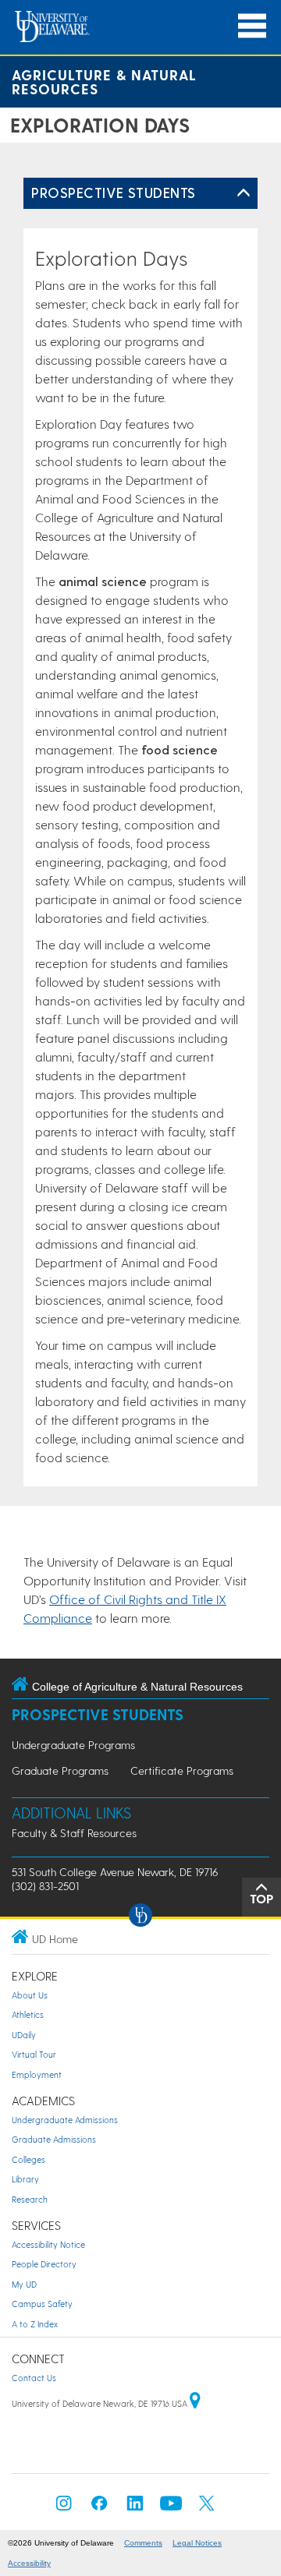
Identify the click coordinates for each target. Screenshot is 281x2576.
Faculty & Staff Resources (74, 1833)
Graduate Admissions (54, 2139)
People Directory (44, 2264)
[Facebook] (99, 2508)
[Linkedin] (135, 2508)
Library (25, 2179)
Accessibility (29, 2563)
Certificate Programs (182, 1770)
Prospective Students (98, 1714)
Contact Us (34, 2378)
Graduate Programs (60, 1770)
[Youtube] (171, 2508)
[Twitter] (207, 2508)
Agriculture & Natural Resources (104, 81)
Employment (37, 2074)
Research (30, 2199)
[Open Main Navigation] (252, 26)
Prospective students (114, 192)
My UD (24, 2284)
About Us (30, 1995)
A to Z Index (35, 2324)
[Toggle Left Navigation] (244, 193)
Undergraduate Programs (73, 1745)
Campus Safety (42, 2304)
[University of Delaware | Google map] (195, 2403)
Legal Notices (197, 2543)
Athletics (28, 2014)
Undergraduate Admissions (65, 2120)
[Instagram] (64, 2508)
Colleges (28, 2159)
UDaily (24, 2035)
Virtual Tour (34, 2054)
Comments (143, 2543)
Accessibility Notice (48, 2244)
